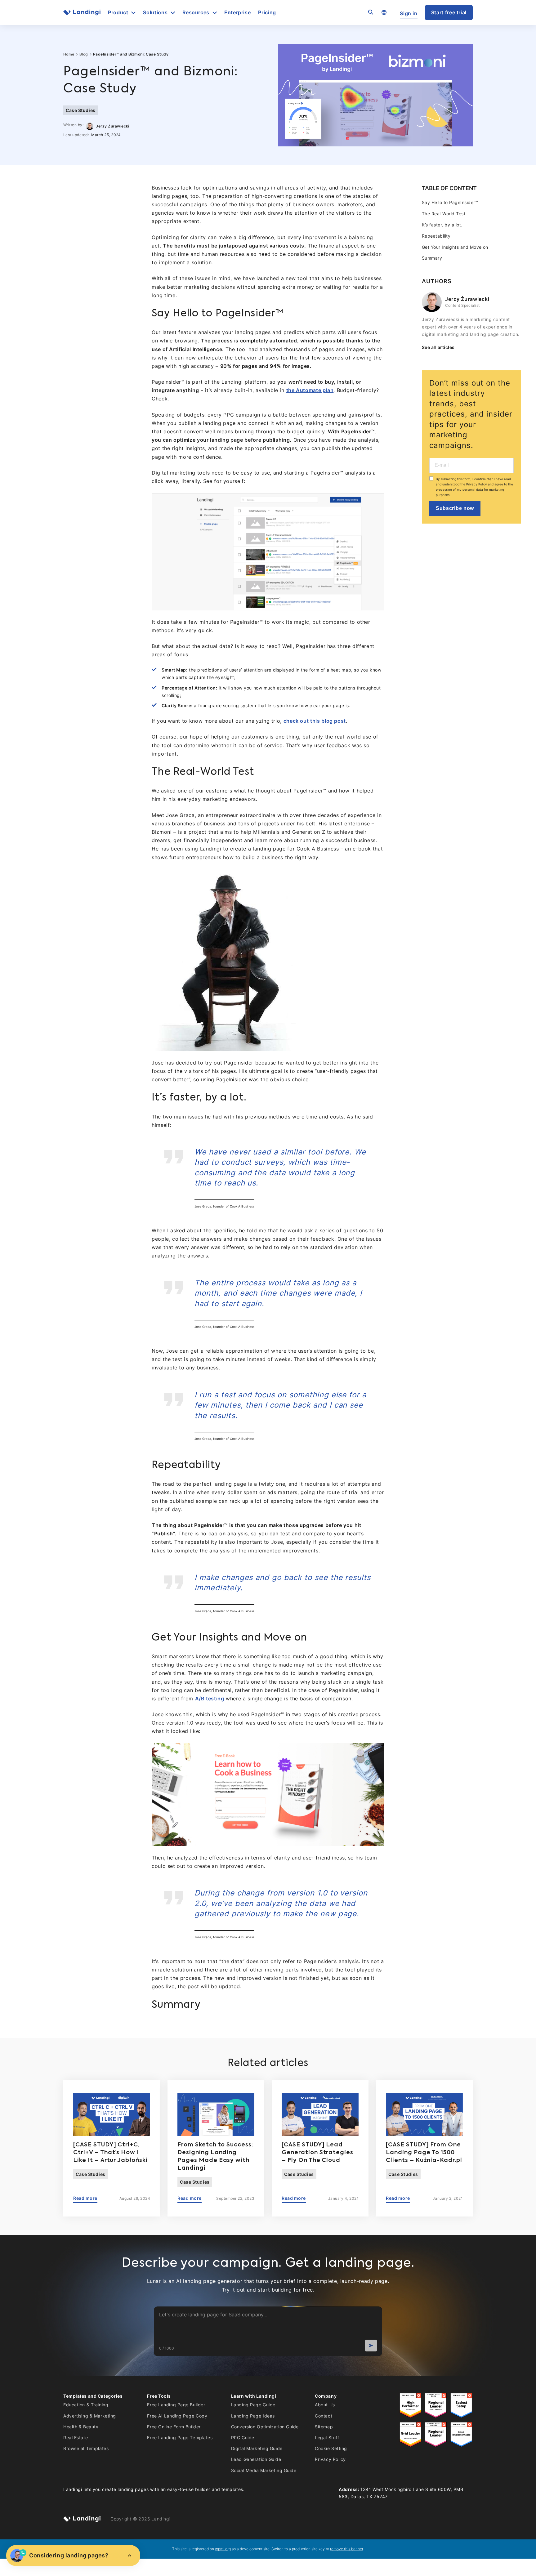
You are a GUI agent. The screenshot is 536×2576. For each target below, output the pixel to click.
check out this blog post (315, 721)
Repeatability (436, 236)
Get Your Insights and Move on (455, 247)
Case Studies (81, 110)
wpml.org (223, 2549)
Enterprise (237, 13)
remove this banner (347, 2549)
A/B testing (210, 1699)
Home (69, 54)
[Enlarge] (528, 192)
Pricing (267, 13)
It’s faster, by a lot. (442, 225)
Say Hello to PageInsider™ (450, 202)
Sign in (409, 13)
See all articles (438, 347)
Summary (432, 258)
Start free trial (449, 13)
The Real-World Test (444, 214)
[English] (384, 13)
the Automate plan (310, 390)
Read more (85, 2198)
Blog (84, 54)
